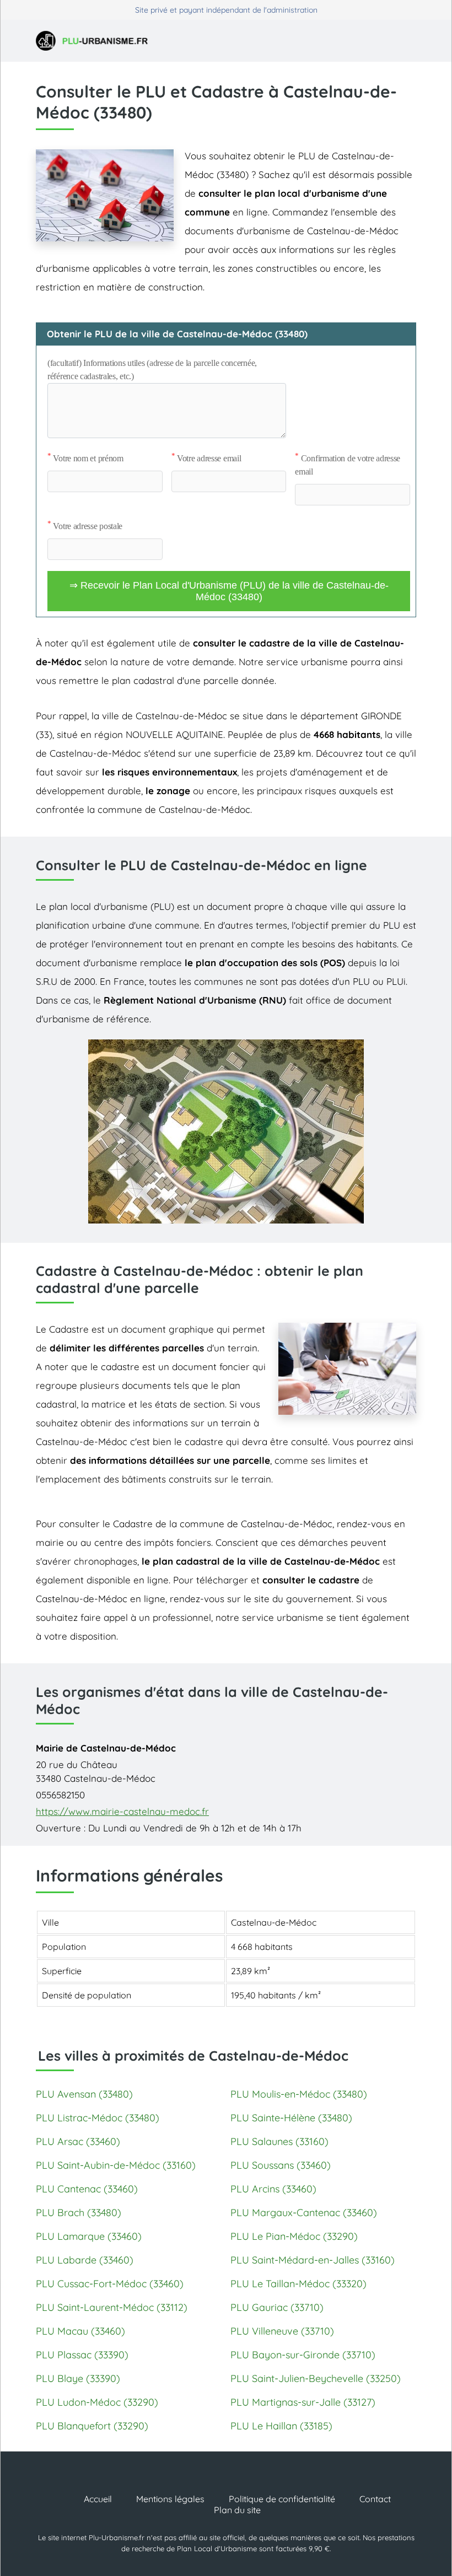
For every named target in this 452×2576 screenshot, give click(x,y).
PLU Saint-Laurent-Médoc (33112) (112, 2307)
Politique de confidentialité (282, 2499)
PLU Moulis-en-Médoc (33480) (299, 2094)
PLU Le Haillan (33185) (281, 2426)
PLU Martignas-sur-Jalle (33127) (303, 2402)
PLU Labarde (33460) (85, 2260)
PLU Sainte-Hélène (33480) (291, 2118)
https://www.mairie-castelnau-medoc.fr (122, 1811)
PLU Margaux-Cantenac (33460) (304, 2213)
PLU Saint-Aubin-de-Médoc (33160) (116, 2165)
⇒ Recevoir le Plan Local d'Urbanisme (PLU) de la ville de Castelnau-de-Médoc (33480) (229, 591)
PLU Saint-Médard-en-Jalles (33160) (313, 2260)
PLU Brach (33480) (79, 2213)
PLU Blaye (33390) (78, 2378)
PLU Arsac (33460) (78, 2141)
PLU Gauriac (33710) (277, 2307)
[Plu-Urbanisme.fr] (96, 41)
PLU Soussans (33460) (281, 2165)
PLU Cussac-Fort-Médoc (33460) (110, 2284)
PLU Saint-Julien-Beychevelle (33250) (316, 2378)
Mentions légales (170, 2499)
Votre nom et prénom (85, 458)
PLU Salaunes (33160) (279, 2141)
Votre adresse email (206, 458)
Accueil (98, 2499)
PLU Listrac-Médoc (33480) (98, 2118)
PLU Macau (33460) (80, 2331)
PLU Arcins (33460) (273, 2189)
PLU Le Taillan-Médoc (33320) (298, 2284)
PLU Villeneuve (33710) (282, 2331)
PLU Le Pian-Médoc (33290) (294, 2236)
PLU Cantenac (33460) (87, 2189)
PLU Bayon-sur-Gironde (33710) (303, 2355)
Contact (375, 2499)
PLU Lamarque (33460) (89, 2236)
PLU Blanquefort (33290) (92, 2426)
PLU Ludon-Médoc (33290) (97, 2402)
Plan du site (237, 2510)
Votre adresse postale (85, 526)
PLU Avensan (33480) (84, 2094)
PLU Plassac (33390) (82, 2355)
